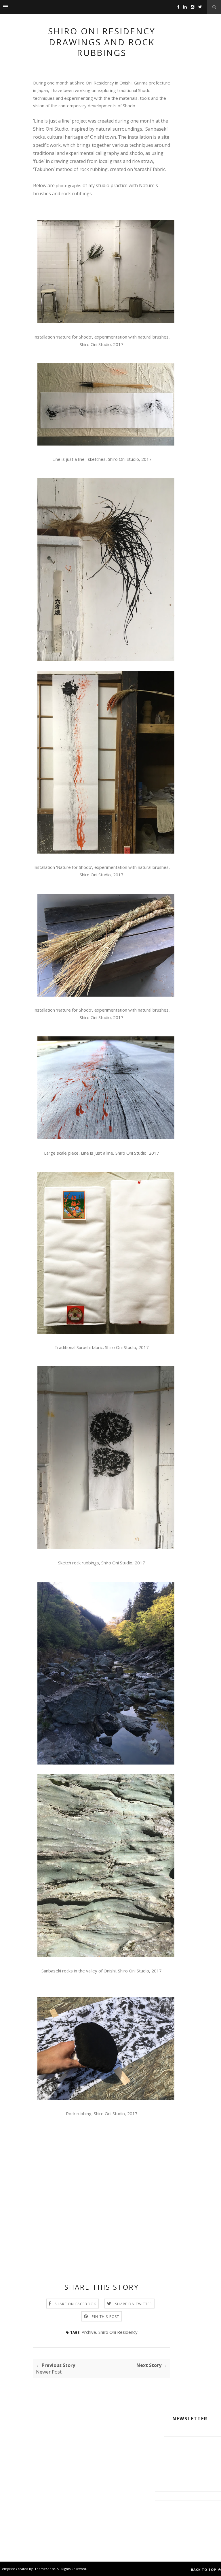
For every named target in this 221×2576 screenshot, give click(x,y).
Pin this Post (106, 2317)
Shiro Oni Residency (118, 2332)
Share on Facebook (75, 2304)
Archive (89, 2332)
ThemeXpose (45, 2569)
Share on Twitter (134, 2304)
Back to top (204, 2570)
